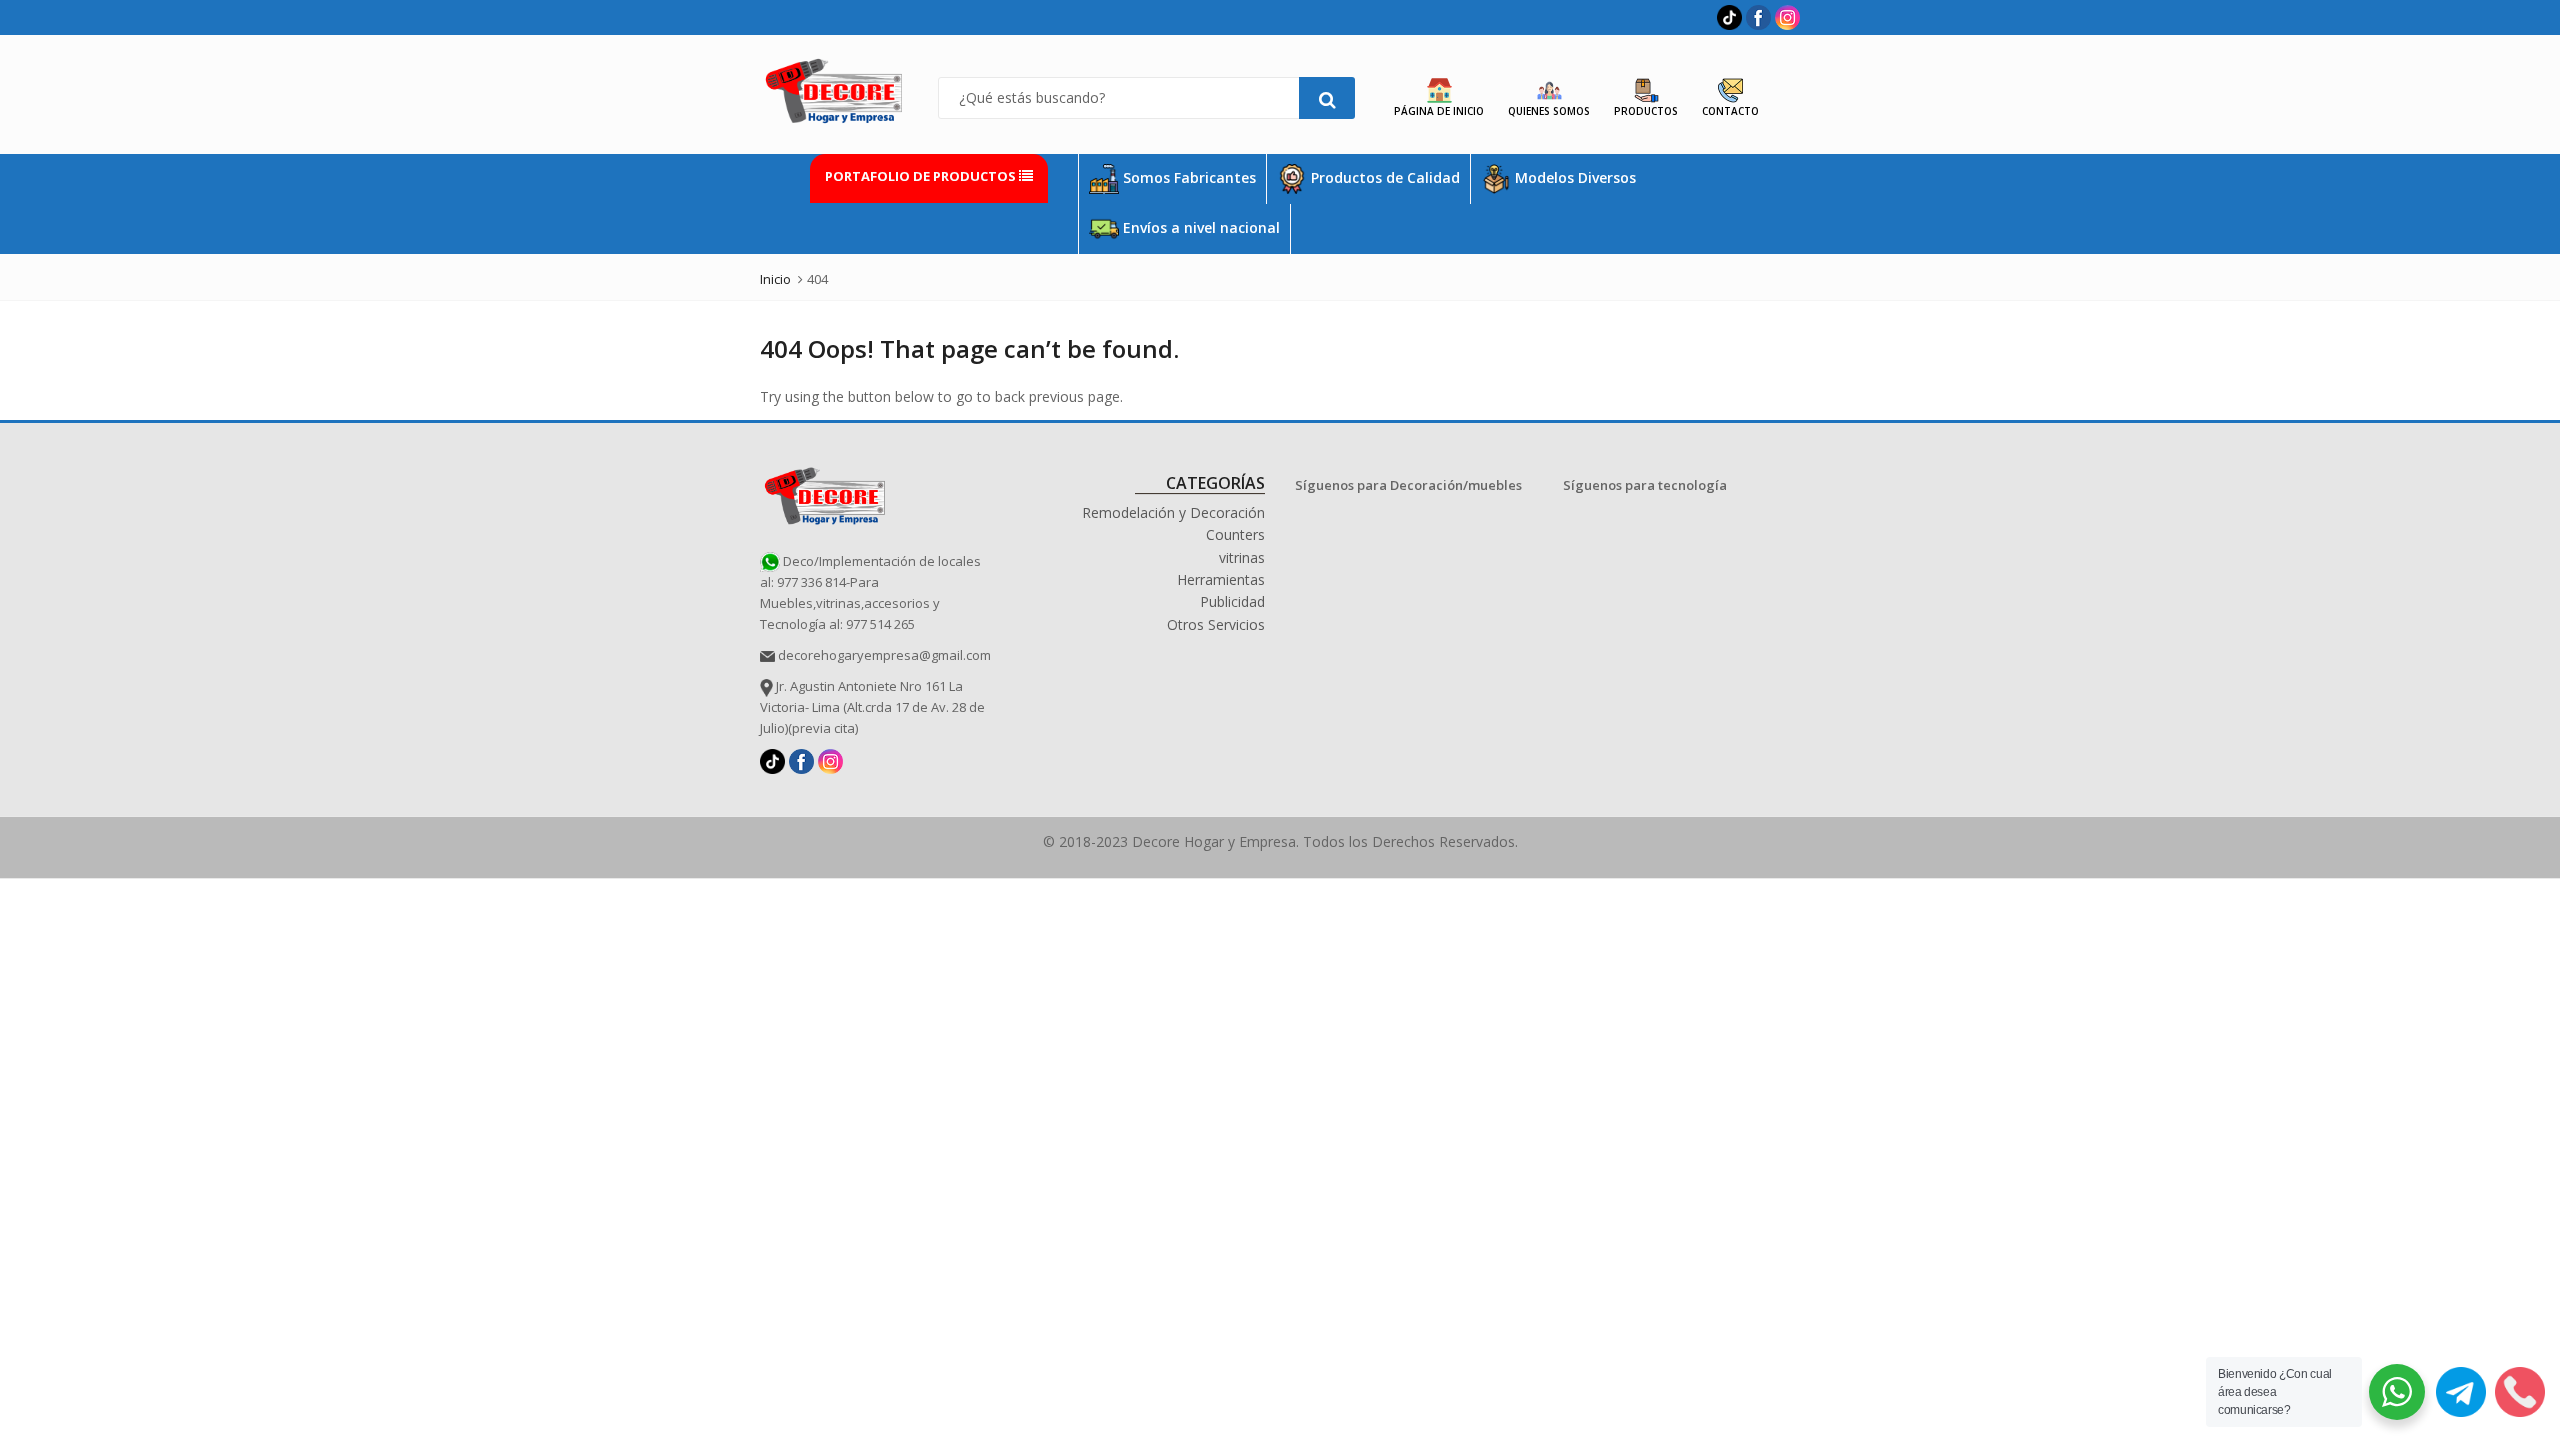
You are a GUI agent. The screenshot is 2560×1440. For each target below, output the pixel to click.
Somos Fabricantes (1187, 177)
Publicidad (1232, 601)
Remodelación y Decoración (1173, 512)
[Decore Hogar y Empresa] (825, 492)
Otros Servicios (1216, 624)
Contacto (1730, 111)
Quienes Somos (1549, 111)
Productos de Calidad (1383, 177)
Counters (1235, 534)
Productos (1646, 111)
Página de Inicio (1439, 111)
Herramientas (1221, 579)
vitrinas (1242, 557)
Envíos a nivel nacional (1199, 227)
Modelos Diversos (1573, 177)
